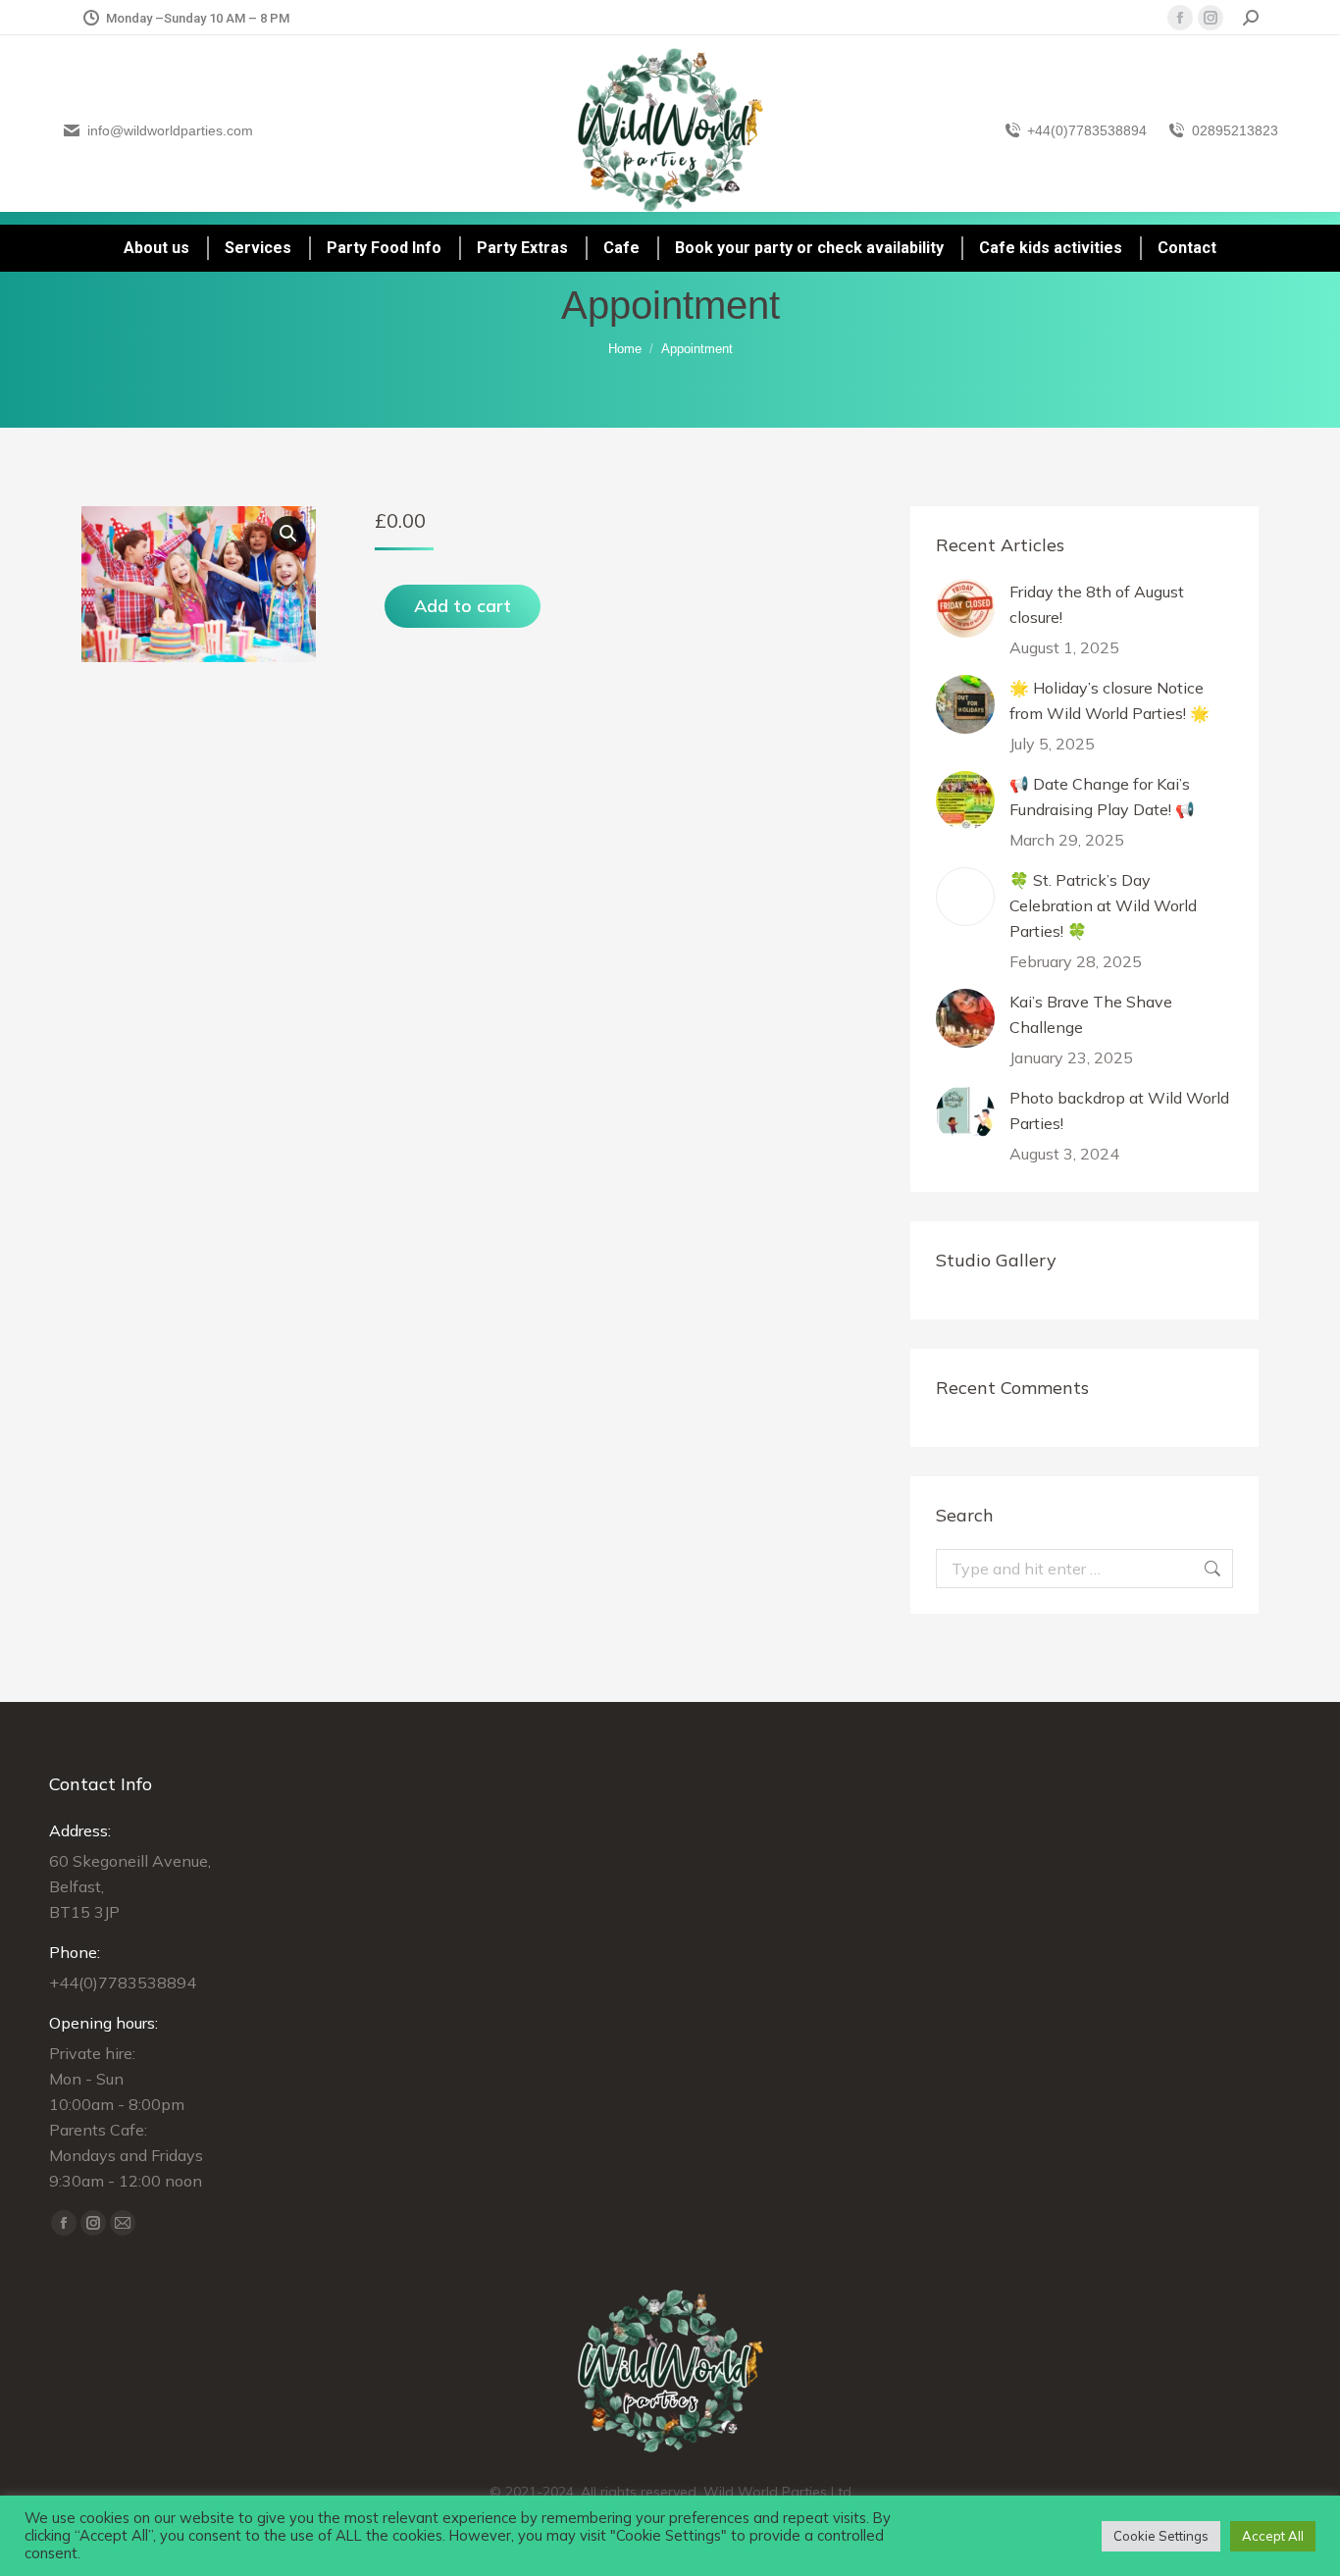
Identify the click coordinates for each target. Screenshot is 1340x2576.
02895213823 (1235, 130)
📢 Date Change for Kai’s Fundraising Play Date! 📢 (1102, 797)
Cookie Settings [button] (1161, 2536)
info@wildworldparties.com (170, 130)
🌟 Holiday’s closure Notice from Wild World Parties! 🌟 (1109, 700)
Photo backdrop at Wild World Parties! (1119, 1110)
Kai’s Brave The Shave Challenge (1091, 1014)
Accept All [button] (1273, 2536)
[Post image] (965, 608)
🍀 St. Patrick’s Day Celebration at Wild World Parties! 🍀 (1103, 905)
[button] (288, 534)
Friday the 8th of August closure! (1097, 604)
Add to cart (463, 606)
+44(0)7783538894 (1087, 130)
